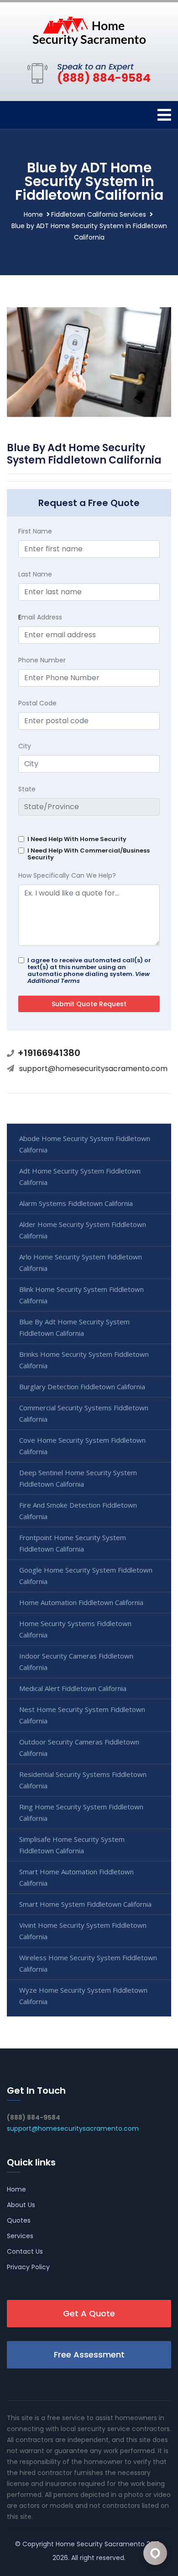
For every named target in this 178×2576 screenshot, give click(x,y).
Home (33, 214)
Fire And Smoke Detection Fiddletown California (78, 1511)
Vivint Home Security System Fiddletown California (83, 1931)
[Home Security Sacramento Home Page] (89, 31)
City (25, 746)
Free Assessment (89, 2355)
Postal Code (37, 703)
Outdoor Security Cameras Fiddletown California (79, 1747)
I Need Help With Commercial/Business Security (89, 854)
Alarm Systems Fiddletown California (76, 1203)
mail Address (40, 617)
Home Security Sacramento (100, 2544)
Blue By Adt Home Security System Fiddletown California (74, 1327)
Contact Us (25, 2251)
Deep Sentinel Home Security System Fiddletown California (78, 1478)
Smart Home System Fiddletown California (85, 1904)
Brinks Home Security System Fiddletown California (84, 1360)
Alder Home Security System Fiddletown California (83, 1230)
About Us (21, 2205)
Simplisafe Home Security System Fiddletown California (72, 1845)
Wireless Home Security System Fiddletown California (88, 1963)
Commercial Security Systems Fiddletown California (84, 1413)
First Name (35, 531)
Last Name (35, 574)
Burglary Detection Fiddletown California (82, 1387)
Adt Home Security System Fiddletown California (80, 1176)
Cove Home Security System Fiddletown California (82, 1446)
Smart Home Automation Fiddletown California (76, 1877)
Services (20, 2236)
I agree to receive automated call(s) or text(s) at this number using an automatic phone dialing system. (89, 971)
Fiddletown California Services (99, 214)
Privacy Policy (28, 2267)
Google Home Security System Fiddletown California (86, 1576)
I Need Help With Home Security (77, 839)
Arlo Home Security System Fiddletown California (81, 1262)
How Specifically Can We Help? (67, 875)
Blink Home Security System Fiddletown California (81, 1295)
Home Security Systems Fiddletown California (75, 1629)
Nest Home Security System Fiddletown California (82, 1715)
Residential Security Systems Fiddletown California (83, 1780)
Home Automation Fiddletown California (81, 1602)
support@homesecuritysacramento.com (93, 1069)
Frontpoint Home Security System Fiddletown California (73, 1543)
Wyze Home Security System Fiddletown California (83, 1996)
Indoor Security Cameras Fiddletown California (76, 1661)
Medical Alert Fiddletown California (73, 1688)
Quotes (19, 2220)
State (27, 789)
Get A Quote (89, 2313)
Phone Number (42, 660)
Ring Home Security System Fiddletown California (81, 1812)
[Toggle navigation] (164, 115)
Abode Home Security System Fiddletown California (85, 1144)
